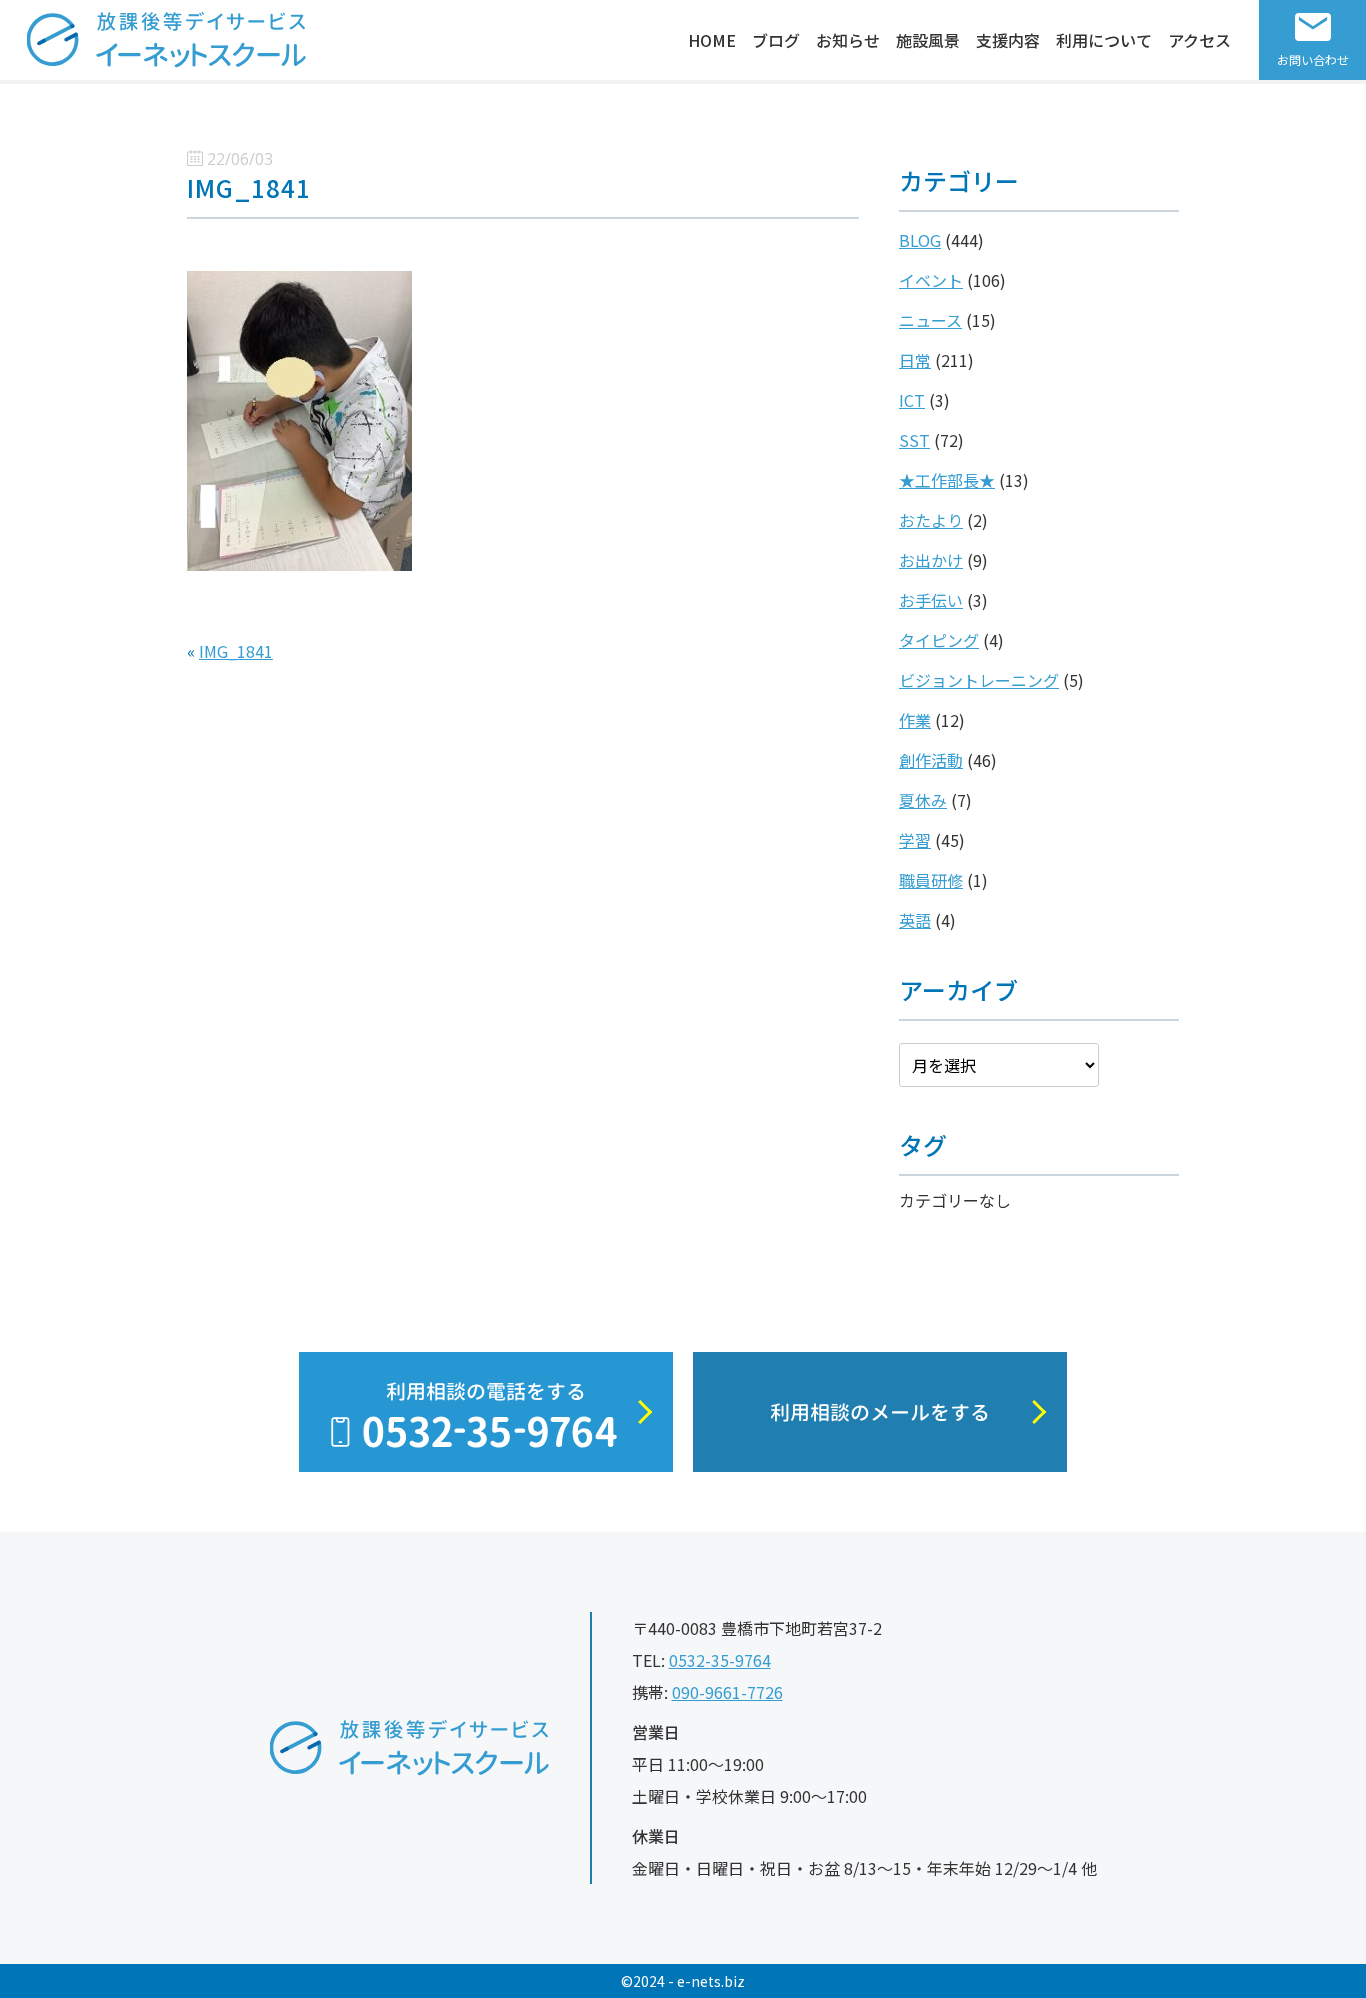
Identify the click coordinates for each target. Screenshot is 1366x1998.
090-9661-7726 (727, 1692)
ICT (912, 400)
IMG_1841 (236, 651)
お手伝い (931, 600)
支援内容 (1008, 40)
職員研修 (931, 880)
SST (914, 440)
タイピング (939, 640)
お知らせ (848, 40)
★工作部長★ (947, 480)
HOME (712, 40)
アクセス (1199, 40)
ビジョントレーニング (979, 680)
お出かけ (931, 560)
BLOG (920, 240)
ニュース (930, 320)
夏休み (923, 800)
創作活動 (931, 760)
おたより (931, 520)
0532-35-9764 (720, 1660)
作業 (915, 720)
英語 (915, 920)
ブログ (776, 40)
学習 (915, 840)
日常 (915, 360)
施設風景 (928, 40)
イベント (931, 280)
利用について (1104, 40)
